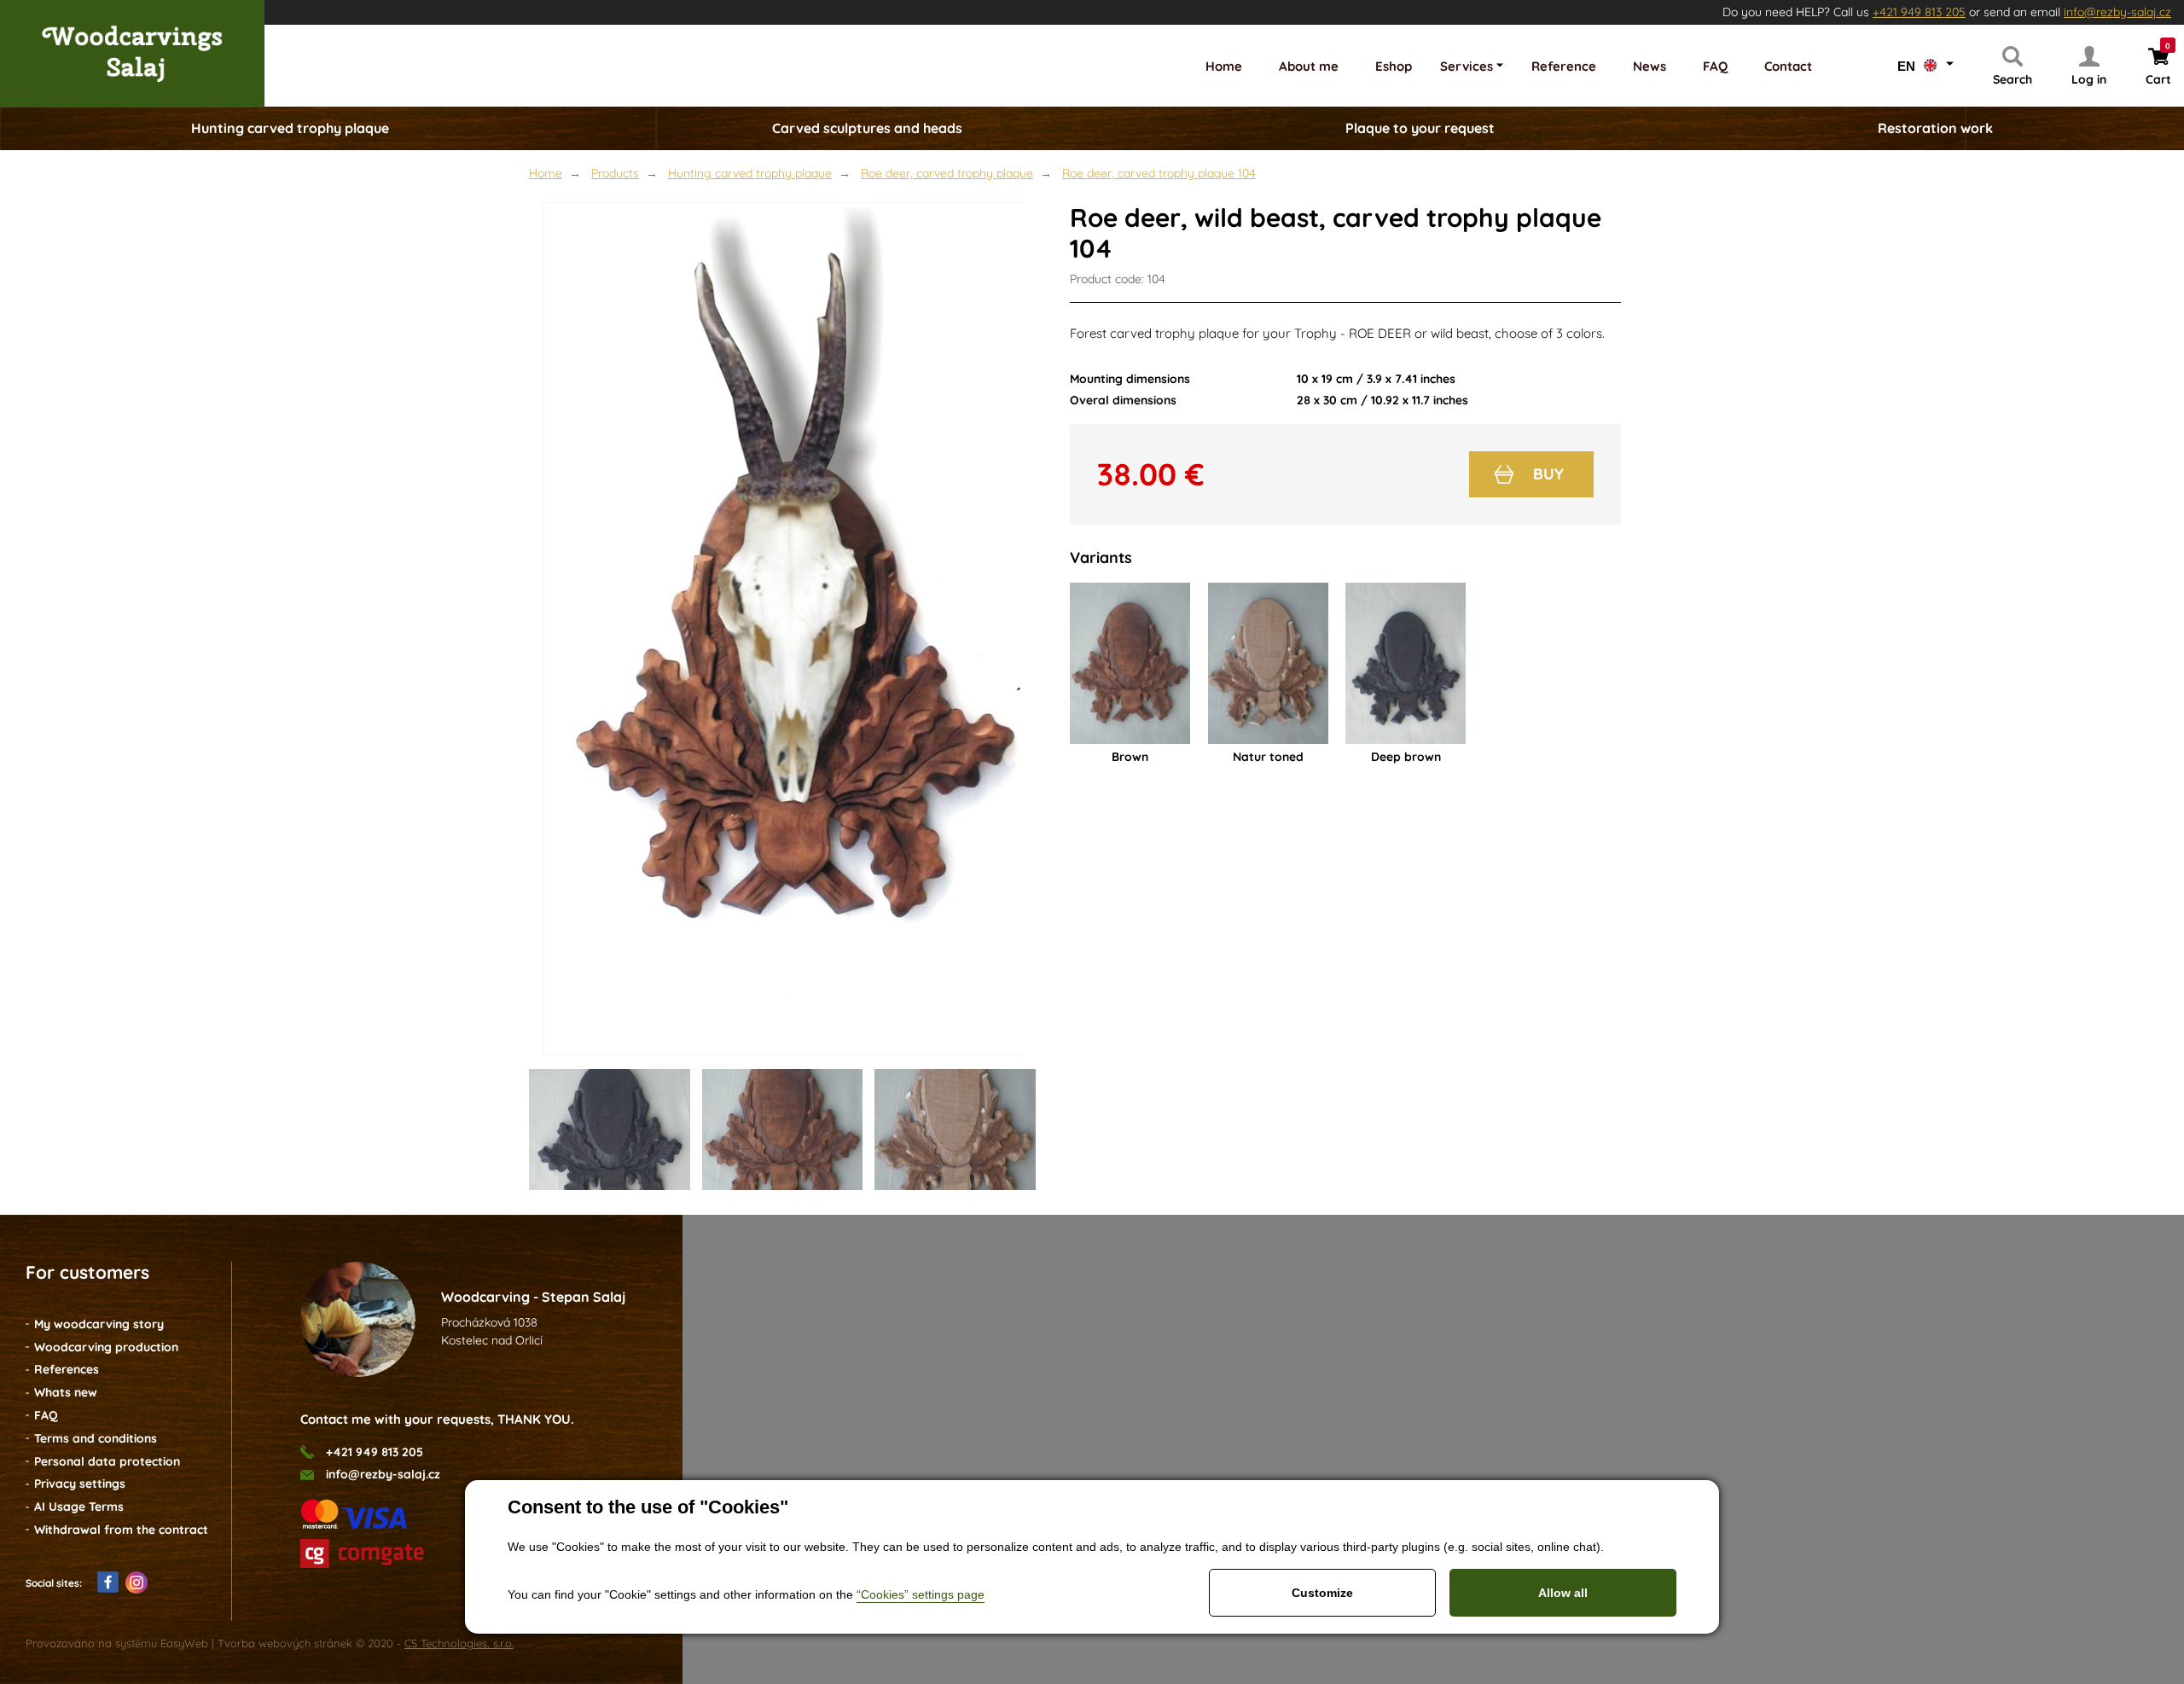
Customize (1322, 1593)
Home (546, 173)
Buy (1548, 474)
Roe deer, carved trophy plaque (947, 173)
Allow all (1563, 1593)
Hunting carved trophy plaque (750, 173)
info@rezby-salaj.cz (2117, 12)
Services (1467, 66)
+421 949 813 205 (1919, 12)
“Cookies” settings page (921, 1594)
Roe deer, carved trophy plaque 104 (1159, 173)
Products (615, 173)
